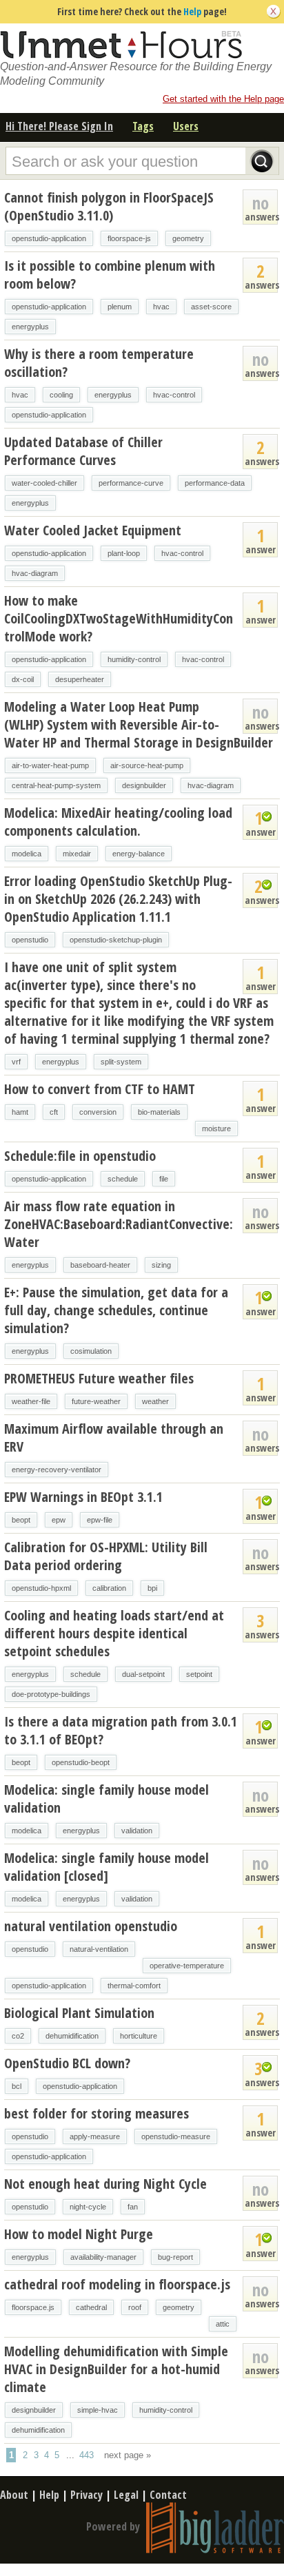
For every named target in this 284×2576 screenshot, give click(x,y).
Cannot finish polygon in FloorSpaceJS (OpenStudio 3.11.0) (109, 206)
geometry (188, 238)
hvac (161, 307)
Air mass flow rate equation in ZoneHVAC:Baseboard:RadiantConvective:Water (119, 1224)
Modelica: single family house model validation (106, 1799)
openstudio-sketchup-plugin (116, 940)
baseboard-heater (100, 1265)
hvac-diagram (35, 573)
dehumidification (72, 2036)
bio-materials (159, 1112)
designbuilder (144, 785)
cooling (61, 395)
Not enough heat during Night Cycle (105, 2184)
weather (155, 1401)
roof (135, 2307)
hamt (20, 1112)
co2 (18, 2036)
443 (87, 2455)
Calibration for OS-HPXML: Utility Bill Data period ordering (106, 1556)
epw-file (100, 1520)
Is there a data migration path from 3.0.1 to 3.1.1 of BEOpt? (121, 1730)
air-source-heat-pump (147, 765)
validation (137, 1831)
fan (133, 2207)
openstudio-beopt (81, 1762)
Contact (168, 2495)
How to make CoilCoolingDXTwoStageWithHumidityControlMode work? (119, 618)
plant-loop (124, 553)
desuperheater (80, 679)
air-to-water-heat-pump (50, 765)
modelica (27, 854)
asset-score (211, 307)
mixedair (77, 854)
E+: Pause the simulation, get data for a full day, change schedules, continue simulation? (116, 1310)
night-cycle (88, 2207)
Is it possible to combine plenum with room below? (110, 275)
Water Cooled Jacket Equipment (93, 530)
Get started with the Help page (223, 99)
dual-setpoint (143, 1674)
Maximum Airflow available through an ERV (114, 1438)
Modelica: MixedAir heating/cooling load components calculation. (118, 822)
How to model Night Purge (79, 2234)
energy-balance (139, 854)
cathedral (91, 2307)
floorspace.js (33, 2307)
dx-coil (23, 679)
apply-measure (95, 2136)
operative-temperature (187, 1966)
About (14, 2495)
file (164, 1179)
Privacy (87, 2495)
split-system (121, 1062)
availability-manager (103, 2257)
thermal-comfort (134, 1986)
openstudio (30, 940)
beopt (21, 1520)
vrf (16, 1062)
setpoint (199, 1674)
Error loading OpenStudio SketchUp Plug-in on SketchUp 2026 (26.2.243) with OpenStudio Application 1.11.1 (118, 899)
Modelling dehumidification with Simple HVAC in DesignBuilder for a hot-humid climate (116, 2369)
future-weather (96, 1401)
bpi (152, 1588)
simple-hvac (98, 2410)
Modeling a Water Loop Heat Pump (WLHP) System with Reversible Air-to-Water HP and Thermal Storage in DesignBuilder (139, 724)
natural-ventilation (99, 1949)
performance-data (215, 483)
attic (223, 2324)
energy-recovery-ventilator (57, 1470)
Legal (126, 2495)
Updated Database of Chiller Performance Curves (83, 451)
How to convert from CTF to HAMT (100, 1089)
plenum (120, 307)
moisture (216, 1129)
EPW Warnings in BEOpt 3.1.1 (83, 1497)
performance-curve (131, 483)
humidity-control (134, 659)
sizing (161, 1265)
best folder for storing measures (97, 2113)
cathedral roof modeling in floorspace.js (117, 2284)
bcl (17, 2086)
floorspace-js (129, 238)
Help (192, 11)
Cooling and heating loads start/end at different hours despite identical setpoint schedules (114, 1633)
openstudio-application (49, 238)
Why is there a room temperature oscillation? (99, 363)
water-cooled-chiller (44, 483)
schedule (123, 1179)
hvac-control (174, 395)
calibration (109, 1588)
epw (59, 1520)
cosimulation (91, 1351)
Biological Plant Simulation (79, 2013)
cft (54, 1112)
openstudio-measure (176, 2136)
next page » (128, 2455)
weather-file (31, 1401)
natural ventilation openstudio (91, 1926)
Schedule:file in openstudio (80, 1156)
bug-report (175, 2257)
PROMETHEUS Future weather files (99, 1378)
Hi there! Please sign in (59, 126)
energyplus (30, 327)
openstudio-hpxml (41, 1588)
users (186, 126)
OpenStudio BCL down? (67, 2063)
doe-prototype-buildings (51, 1694)
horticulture (139, 2036)
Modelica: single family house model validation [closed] (106, 1867)
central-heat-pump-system (56, 785)
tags (143, 126)
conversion (98, 1112)
